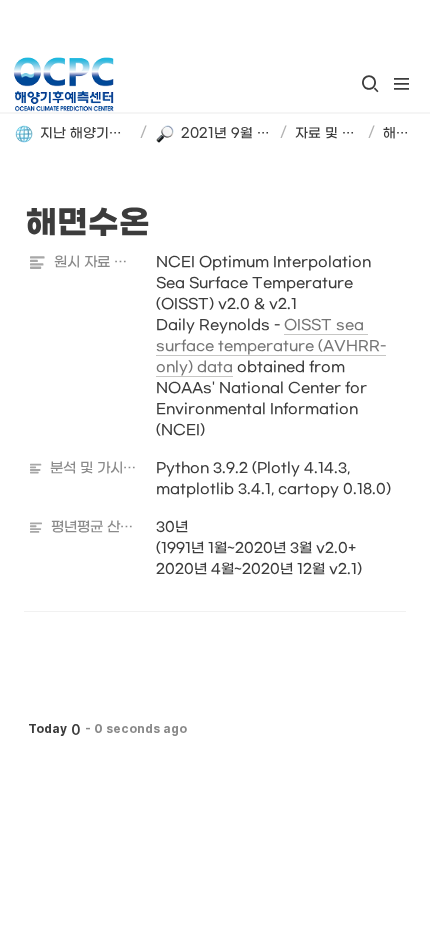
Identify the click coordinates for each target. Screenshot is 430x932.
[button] (370, 84)
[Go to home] (63, 84)
